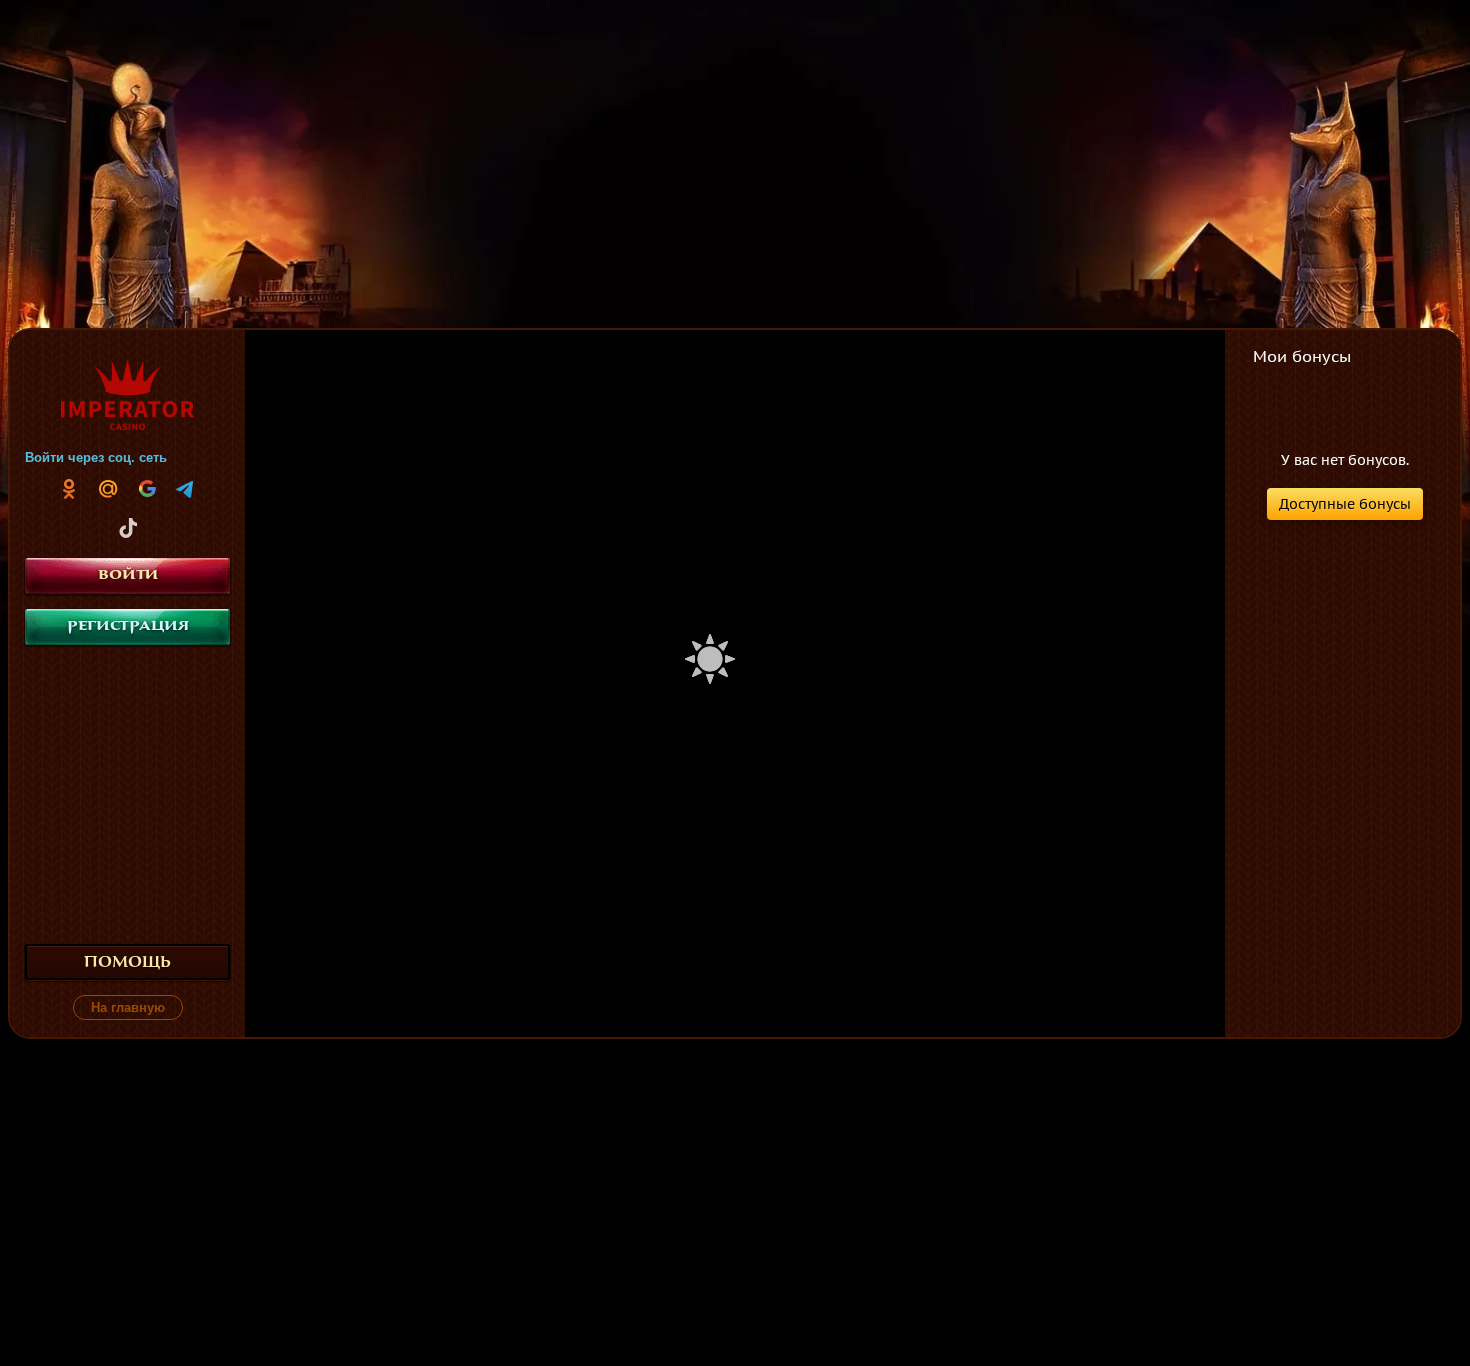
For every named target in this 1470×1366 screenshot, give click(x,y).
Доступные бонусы (1345, 504)
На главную (128, 1007)
